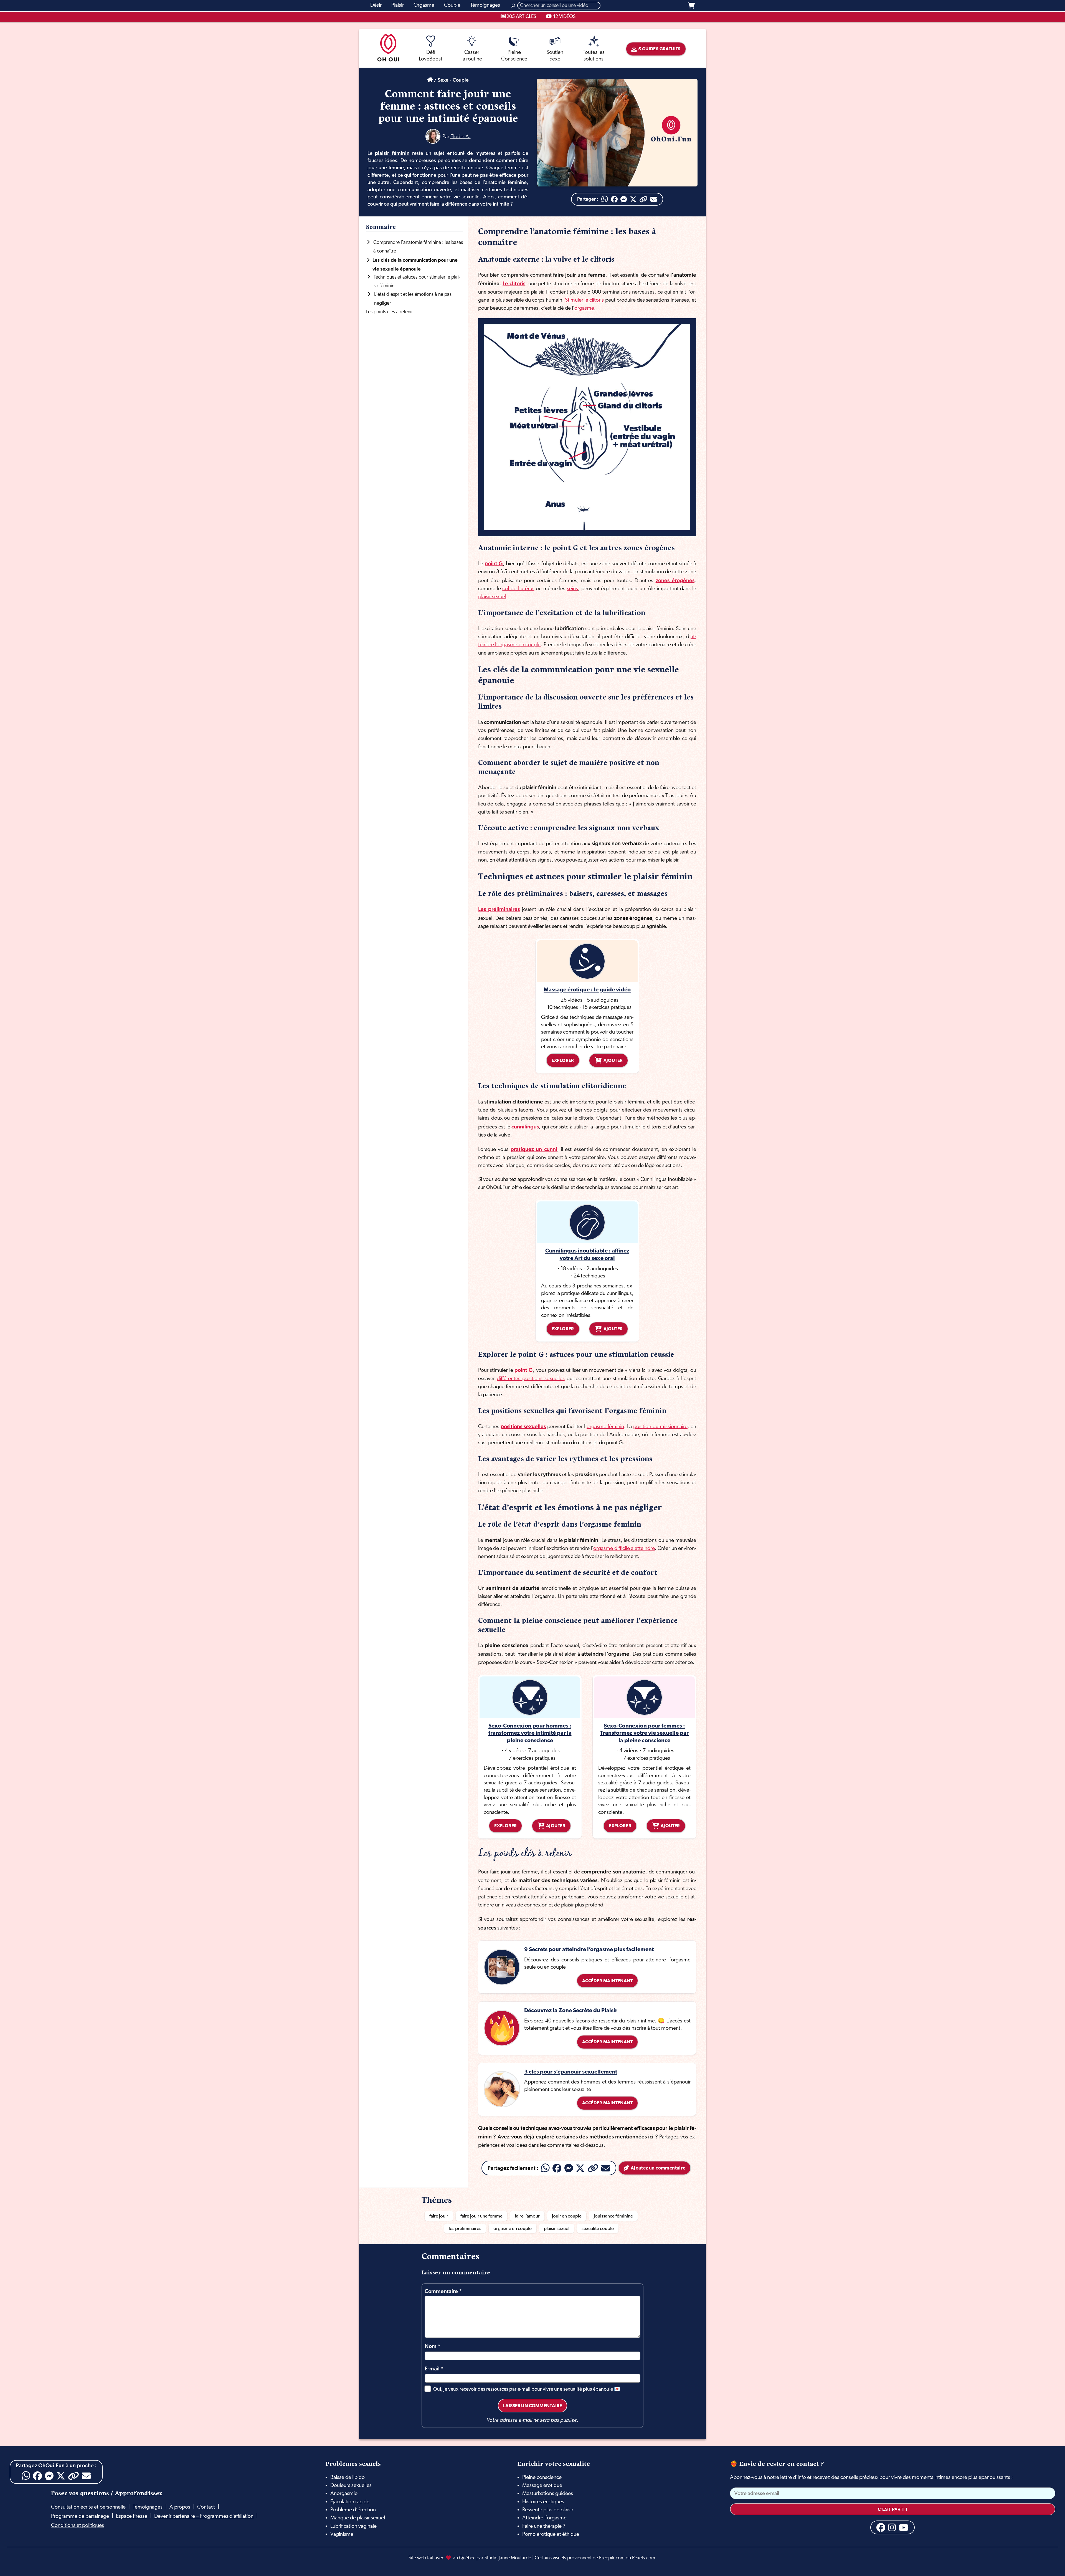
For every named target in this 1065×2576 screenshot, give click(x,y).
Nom (433, 2346)
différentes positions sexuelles (531, 1379)
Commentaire (443, 2291)
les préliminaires (465, 2229)
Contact (206, 2507)
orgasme (584, 308)
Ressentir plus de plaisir (548, 2510)
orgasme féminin (605, 1427)
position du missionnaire (660, 1427)
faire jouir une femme (481, 2216)
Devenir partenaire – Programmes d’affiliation (204, 2516)
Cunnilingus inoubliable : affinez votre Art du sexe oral (587, 1255)
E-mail (434, 2369)
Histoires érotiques (543, 2502)
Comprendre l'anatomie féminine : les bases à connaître (418, 247)
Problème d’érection (353, 2510)
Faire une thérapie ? (544, 2526)
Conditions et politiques (78, 2526)
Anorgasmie (344, 2494)
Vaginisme (342, 2534)
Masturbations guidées (548, 2494)
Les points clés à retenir (390, 312)
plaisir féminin (392, 153)
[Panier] (691, 6)
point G (494, 563)
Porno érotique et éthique (551, 2534)
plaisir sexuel (492, 597)
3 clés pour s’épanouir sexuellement (571, 2072)
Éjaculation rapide (350, 2502)
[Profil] (433, 136)
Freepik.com (612, 2558)
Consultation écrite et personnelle (88, 2507)
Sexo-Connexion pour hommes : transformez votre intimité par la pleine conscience (530, 1733)
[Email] (654, 199)
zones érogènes (675, 580)
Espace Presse (132, 2516)
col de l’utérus (518, 589)
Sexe (443, 80)
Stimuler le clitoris (585, 300)
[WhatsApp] (605, 199)
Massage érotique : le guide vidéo (587, 990)
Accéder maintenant (607, 1981)
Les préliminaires (499, 909)
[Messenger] (624, 199)
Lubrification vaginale (353, 2526)
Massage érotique (542, 2486)
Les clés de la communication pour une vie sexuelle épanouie (415, 264)
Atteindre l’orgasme (544, 2518)
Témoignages (148, 2507)
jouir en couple (567, 2216)
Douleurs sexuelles (351, 2486)
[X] (633, 199)
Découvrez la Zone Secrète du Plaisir (571, 2011)
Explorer (563, 1061)
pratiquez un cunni (534, 1149)
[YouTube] (904, 2527)
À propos (180, 2507)
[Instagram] (892, 2527)
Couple (461, 80)
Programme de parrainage (80, 2516)
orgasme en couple (513, 2229)
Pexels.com (644, 2558)
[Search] (513, 6)
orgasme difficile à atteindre (624, 1549)
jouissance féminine (613, 2216)
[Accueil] (430, 80)
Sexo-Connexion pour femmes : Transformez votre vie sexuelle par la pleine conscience (644, 1733)
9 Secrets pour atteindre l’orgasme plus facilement (589, 1950)
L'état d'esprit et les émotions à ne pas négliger (413, 299)
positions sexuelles (523, 1426)
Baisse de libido (348, 2477)
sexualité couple (598, 2229)
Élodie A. (461, 137)
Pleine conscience (542, 2477)
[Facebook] (614, 199)
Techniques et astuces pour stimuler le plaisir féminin (417, 282)
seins (572, 589)
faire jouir (439, 2216)
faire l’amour (527, 2216)
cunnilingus (525, 1127)
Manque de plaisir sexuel (358, 2518)
